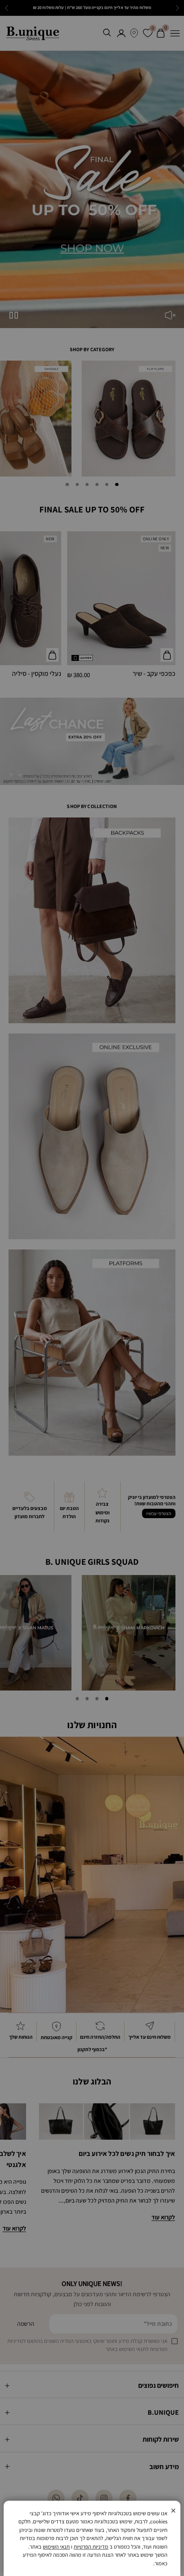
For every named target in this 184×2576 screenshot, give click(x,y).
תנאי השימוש (56, 2547)
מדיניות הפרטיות (91, 2547)
